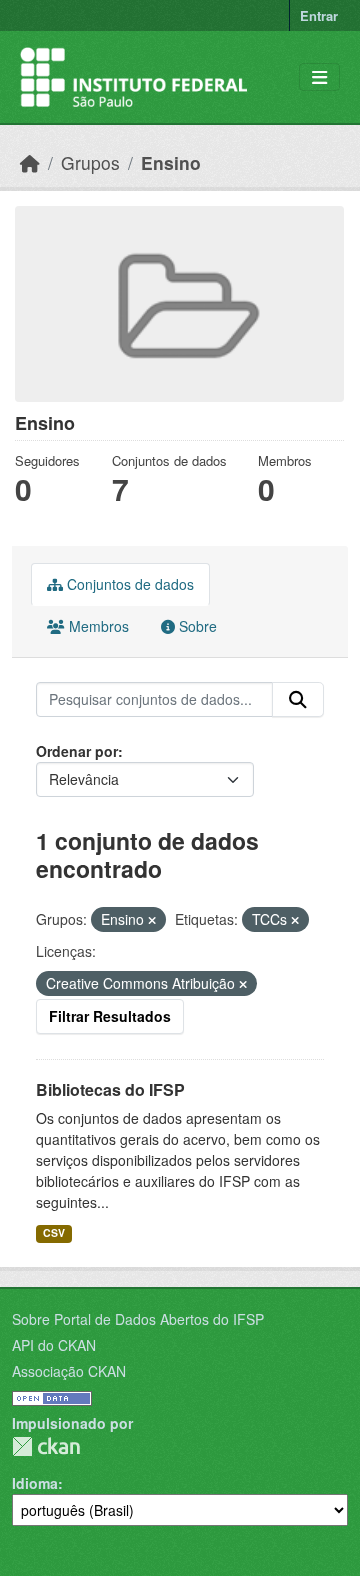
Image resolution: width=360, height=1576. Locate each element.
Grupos (90, 162)
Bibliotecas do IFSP (110, 1089)
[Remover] (152, 920)
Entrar (319, 15)
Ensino (171, 162)
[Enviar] (298, 700)
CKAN (46, 1446)
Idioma (35, 1483)
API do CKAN (54, 1345)
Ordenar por (77, 751)
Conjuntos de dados (128, 584)
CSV (54, 1232)
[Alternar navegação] (319, 77)
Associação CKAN (69, 1371)
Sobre (196, 626)
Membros (97, 626)
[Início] (30, 162)
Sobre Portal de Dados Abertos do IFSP (138, 1319)
